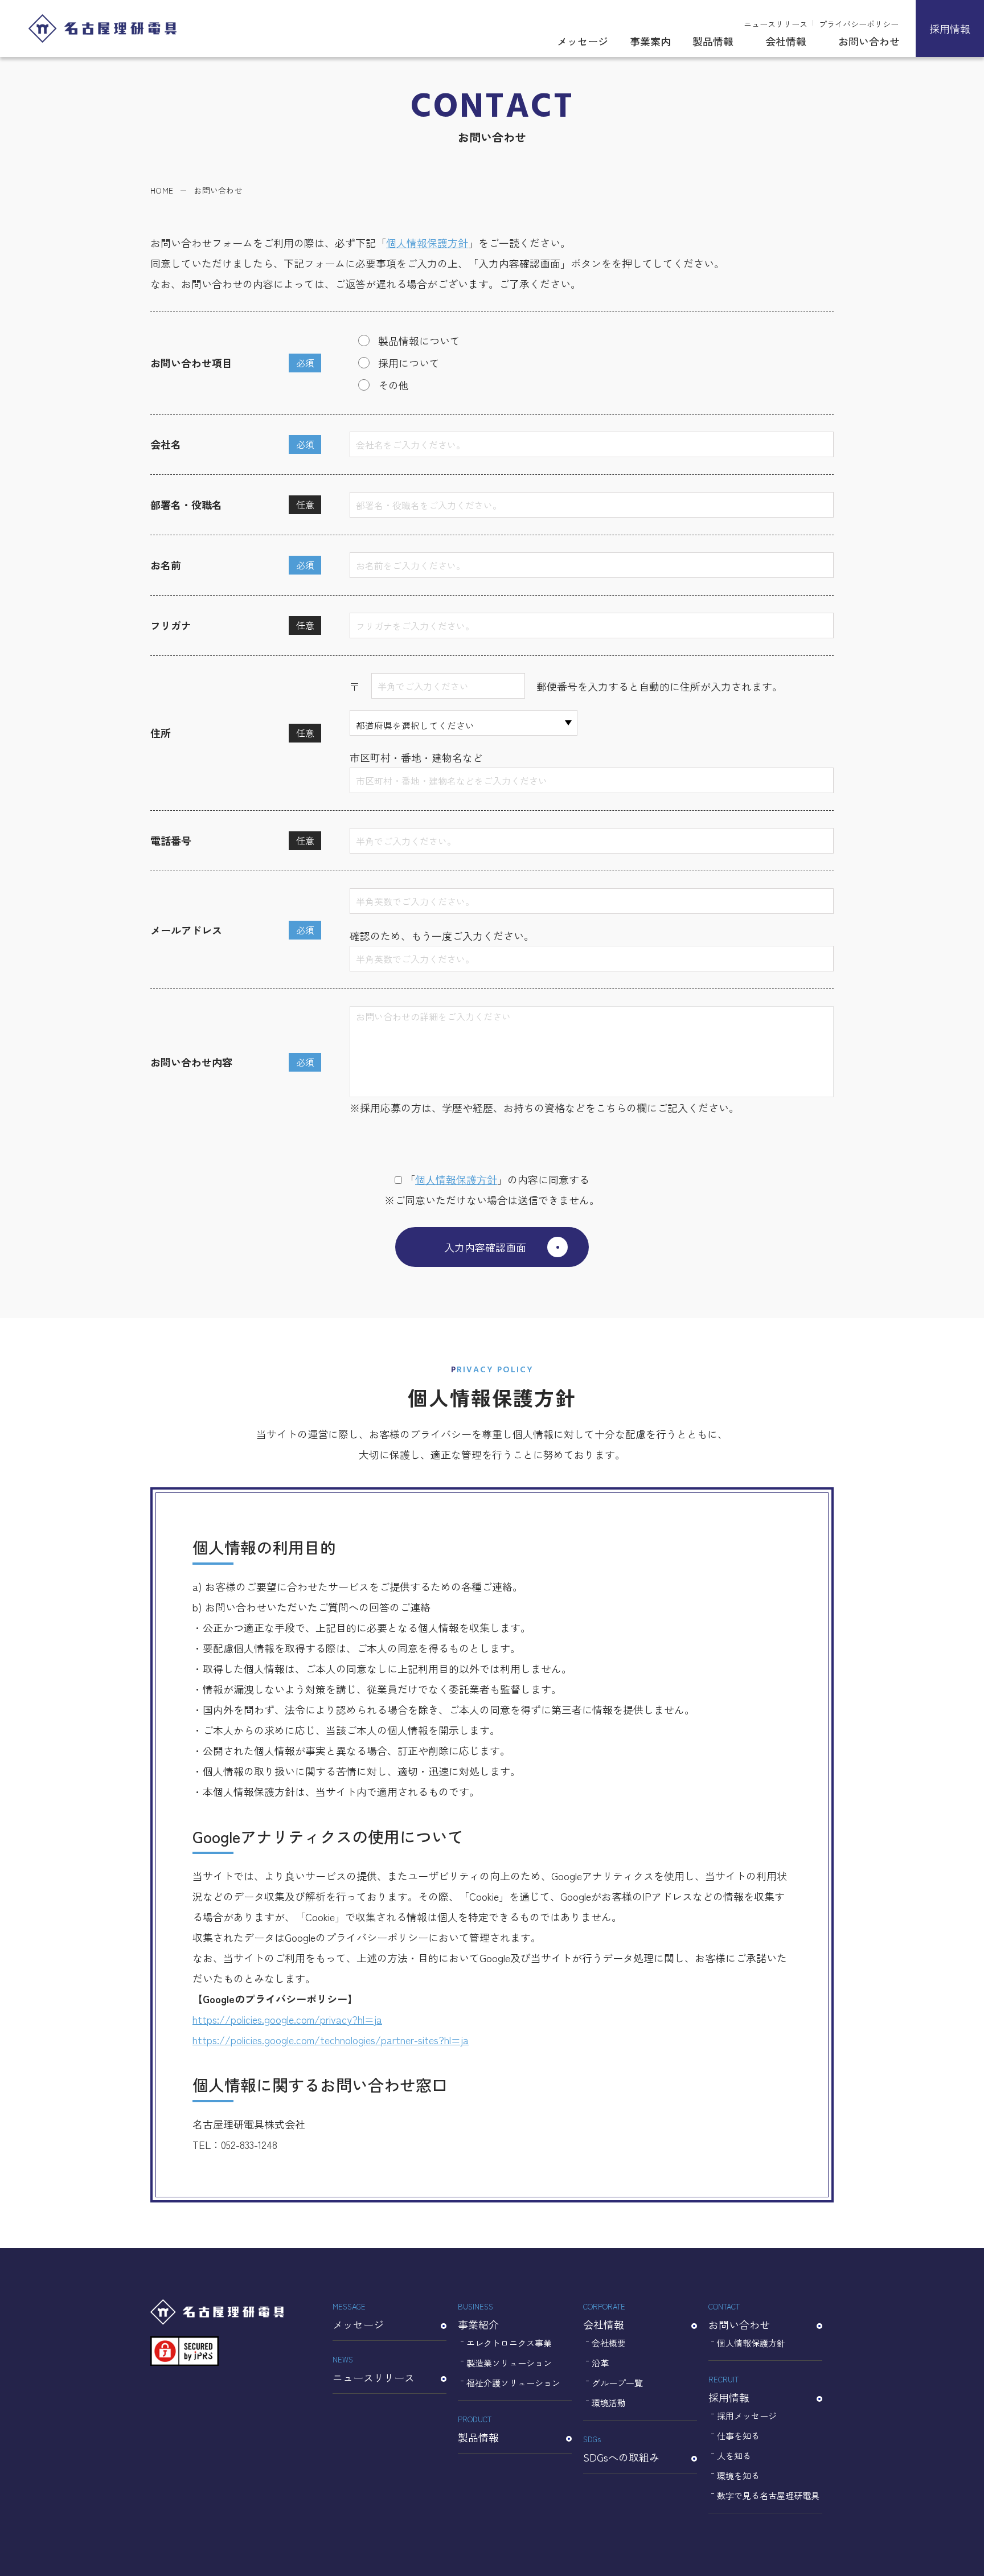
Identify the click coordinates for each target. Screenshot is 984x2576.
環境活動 (609, 2403)
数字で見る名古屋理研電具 (768, 2495)
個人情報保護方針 (427, 243)
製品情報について (419, 341)
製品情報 (713, 41)
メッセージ (583, 41)
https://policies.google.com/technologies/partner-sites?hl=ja (331, 2040)
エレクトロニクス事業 (509, 2343)
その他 (393, 385)
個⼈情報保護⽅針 (456, 1179)
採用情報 (950, 28)
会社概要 (609, 2343)
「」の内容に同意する (497, 1179)
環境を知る (738, 2475)
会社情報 (786, 41)
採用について (409, 363)
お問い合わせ (869, 41)
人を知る (734, 2456)
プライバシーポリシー (859, 24)
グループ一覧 (617, 2383)
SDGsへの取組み (621, 2449)
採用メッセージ (747, 2416)
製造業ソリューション (509, 2363)
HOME (162, 190)
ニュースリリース (776, 24)
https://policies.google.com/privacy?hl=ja (287, 2019)
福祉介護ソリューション (513, 2383)
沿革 (600, 2363)
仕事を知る (738, 2436)
